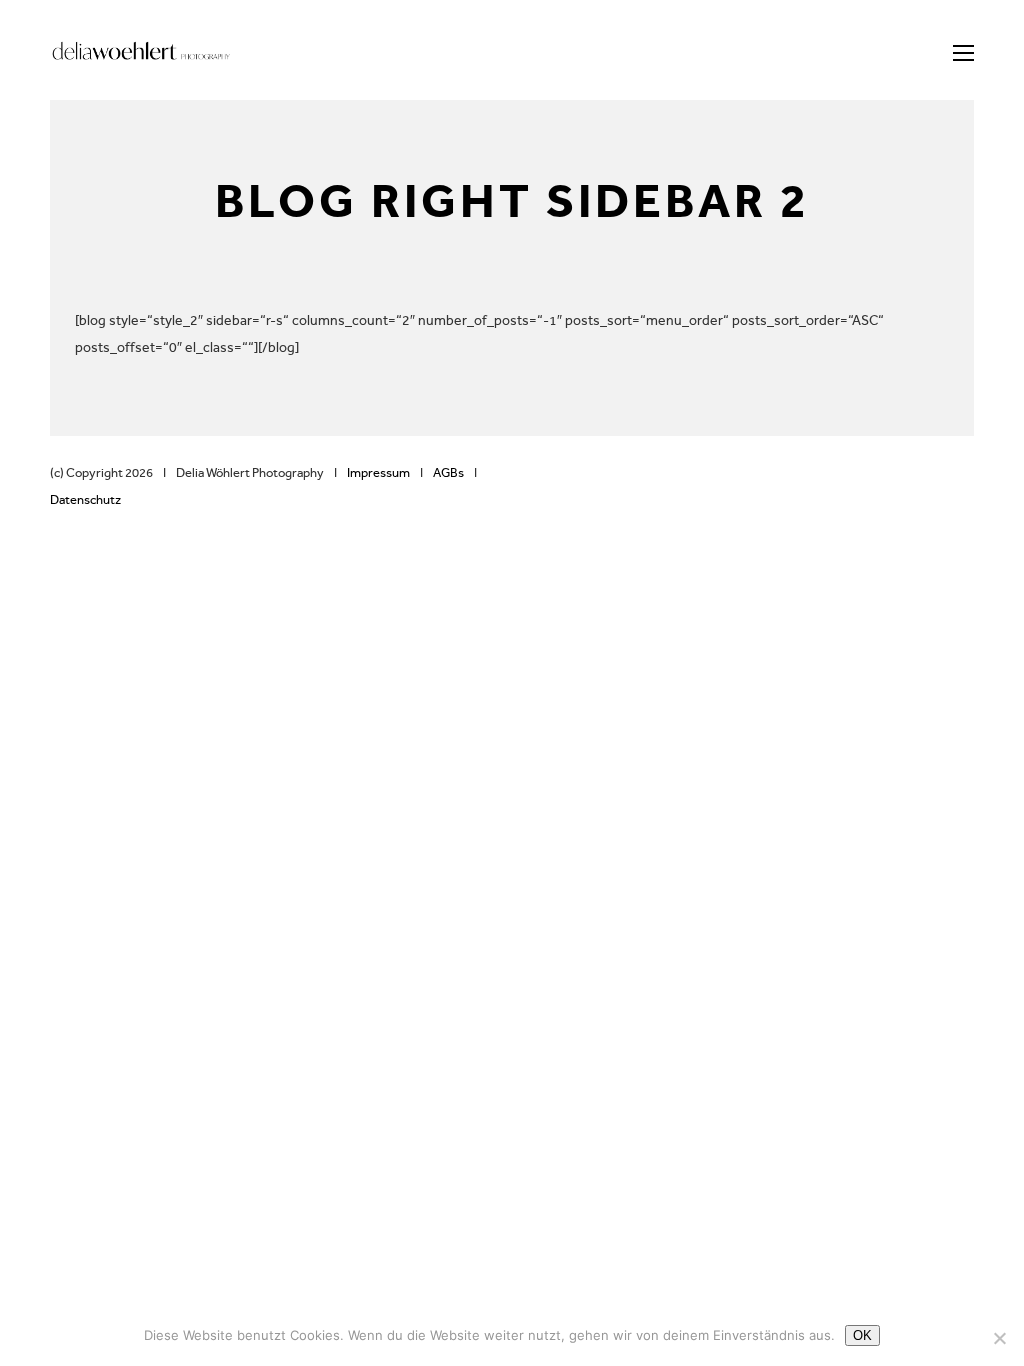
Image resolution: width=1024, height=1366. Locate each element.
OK (862, 1335)
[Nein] (999, 1338)
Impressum (374, 472)
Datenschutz (85, 499)
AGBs (448, 472)
